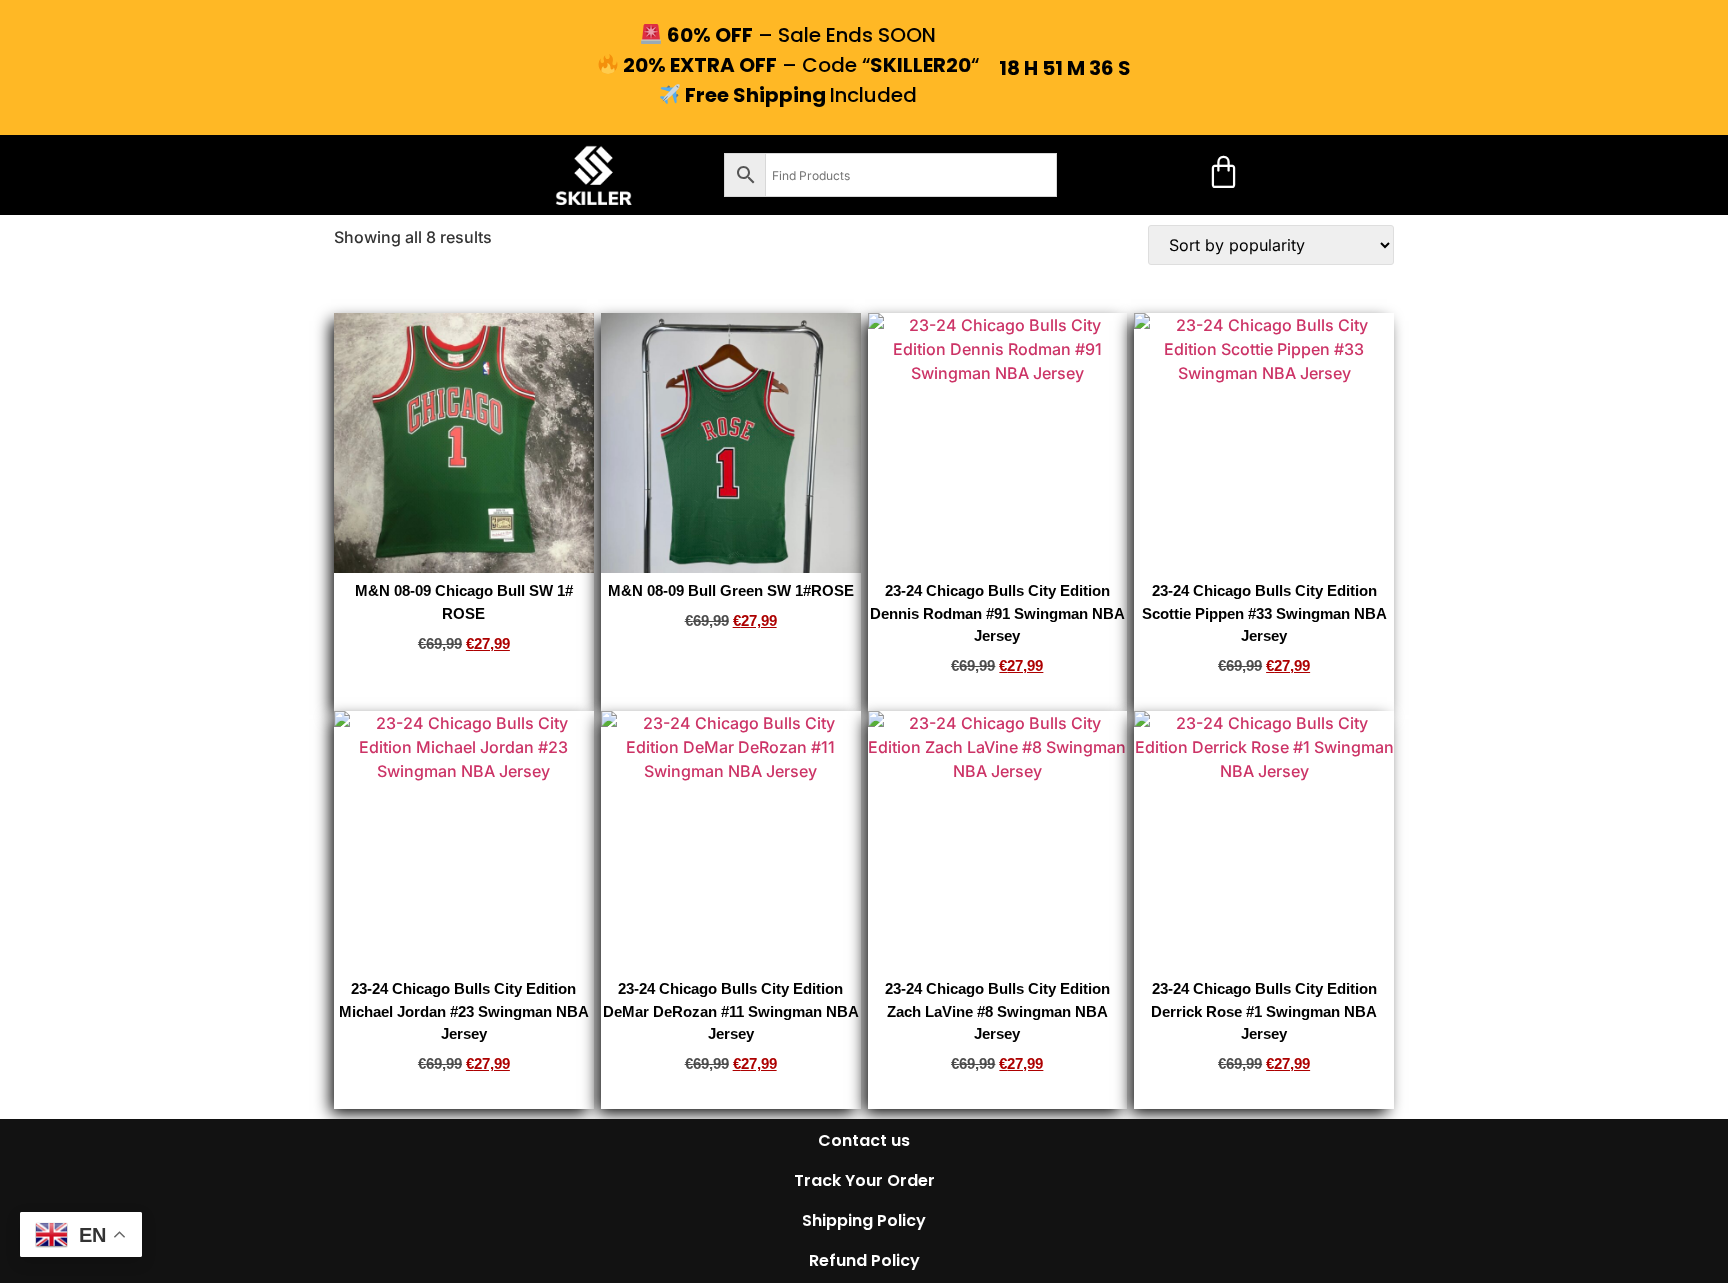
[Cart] (1223, 171)
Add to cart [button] (464, 675)
